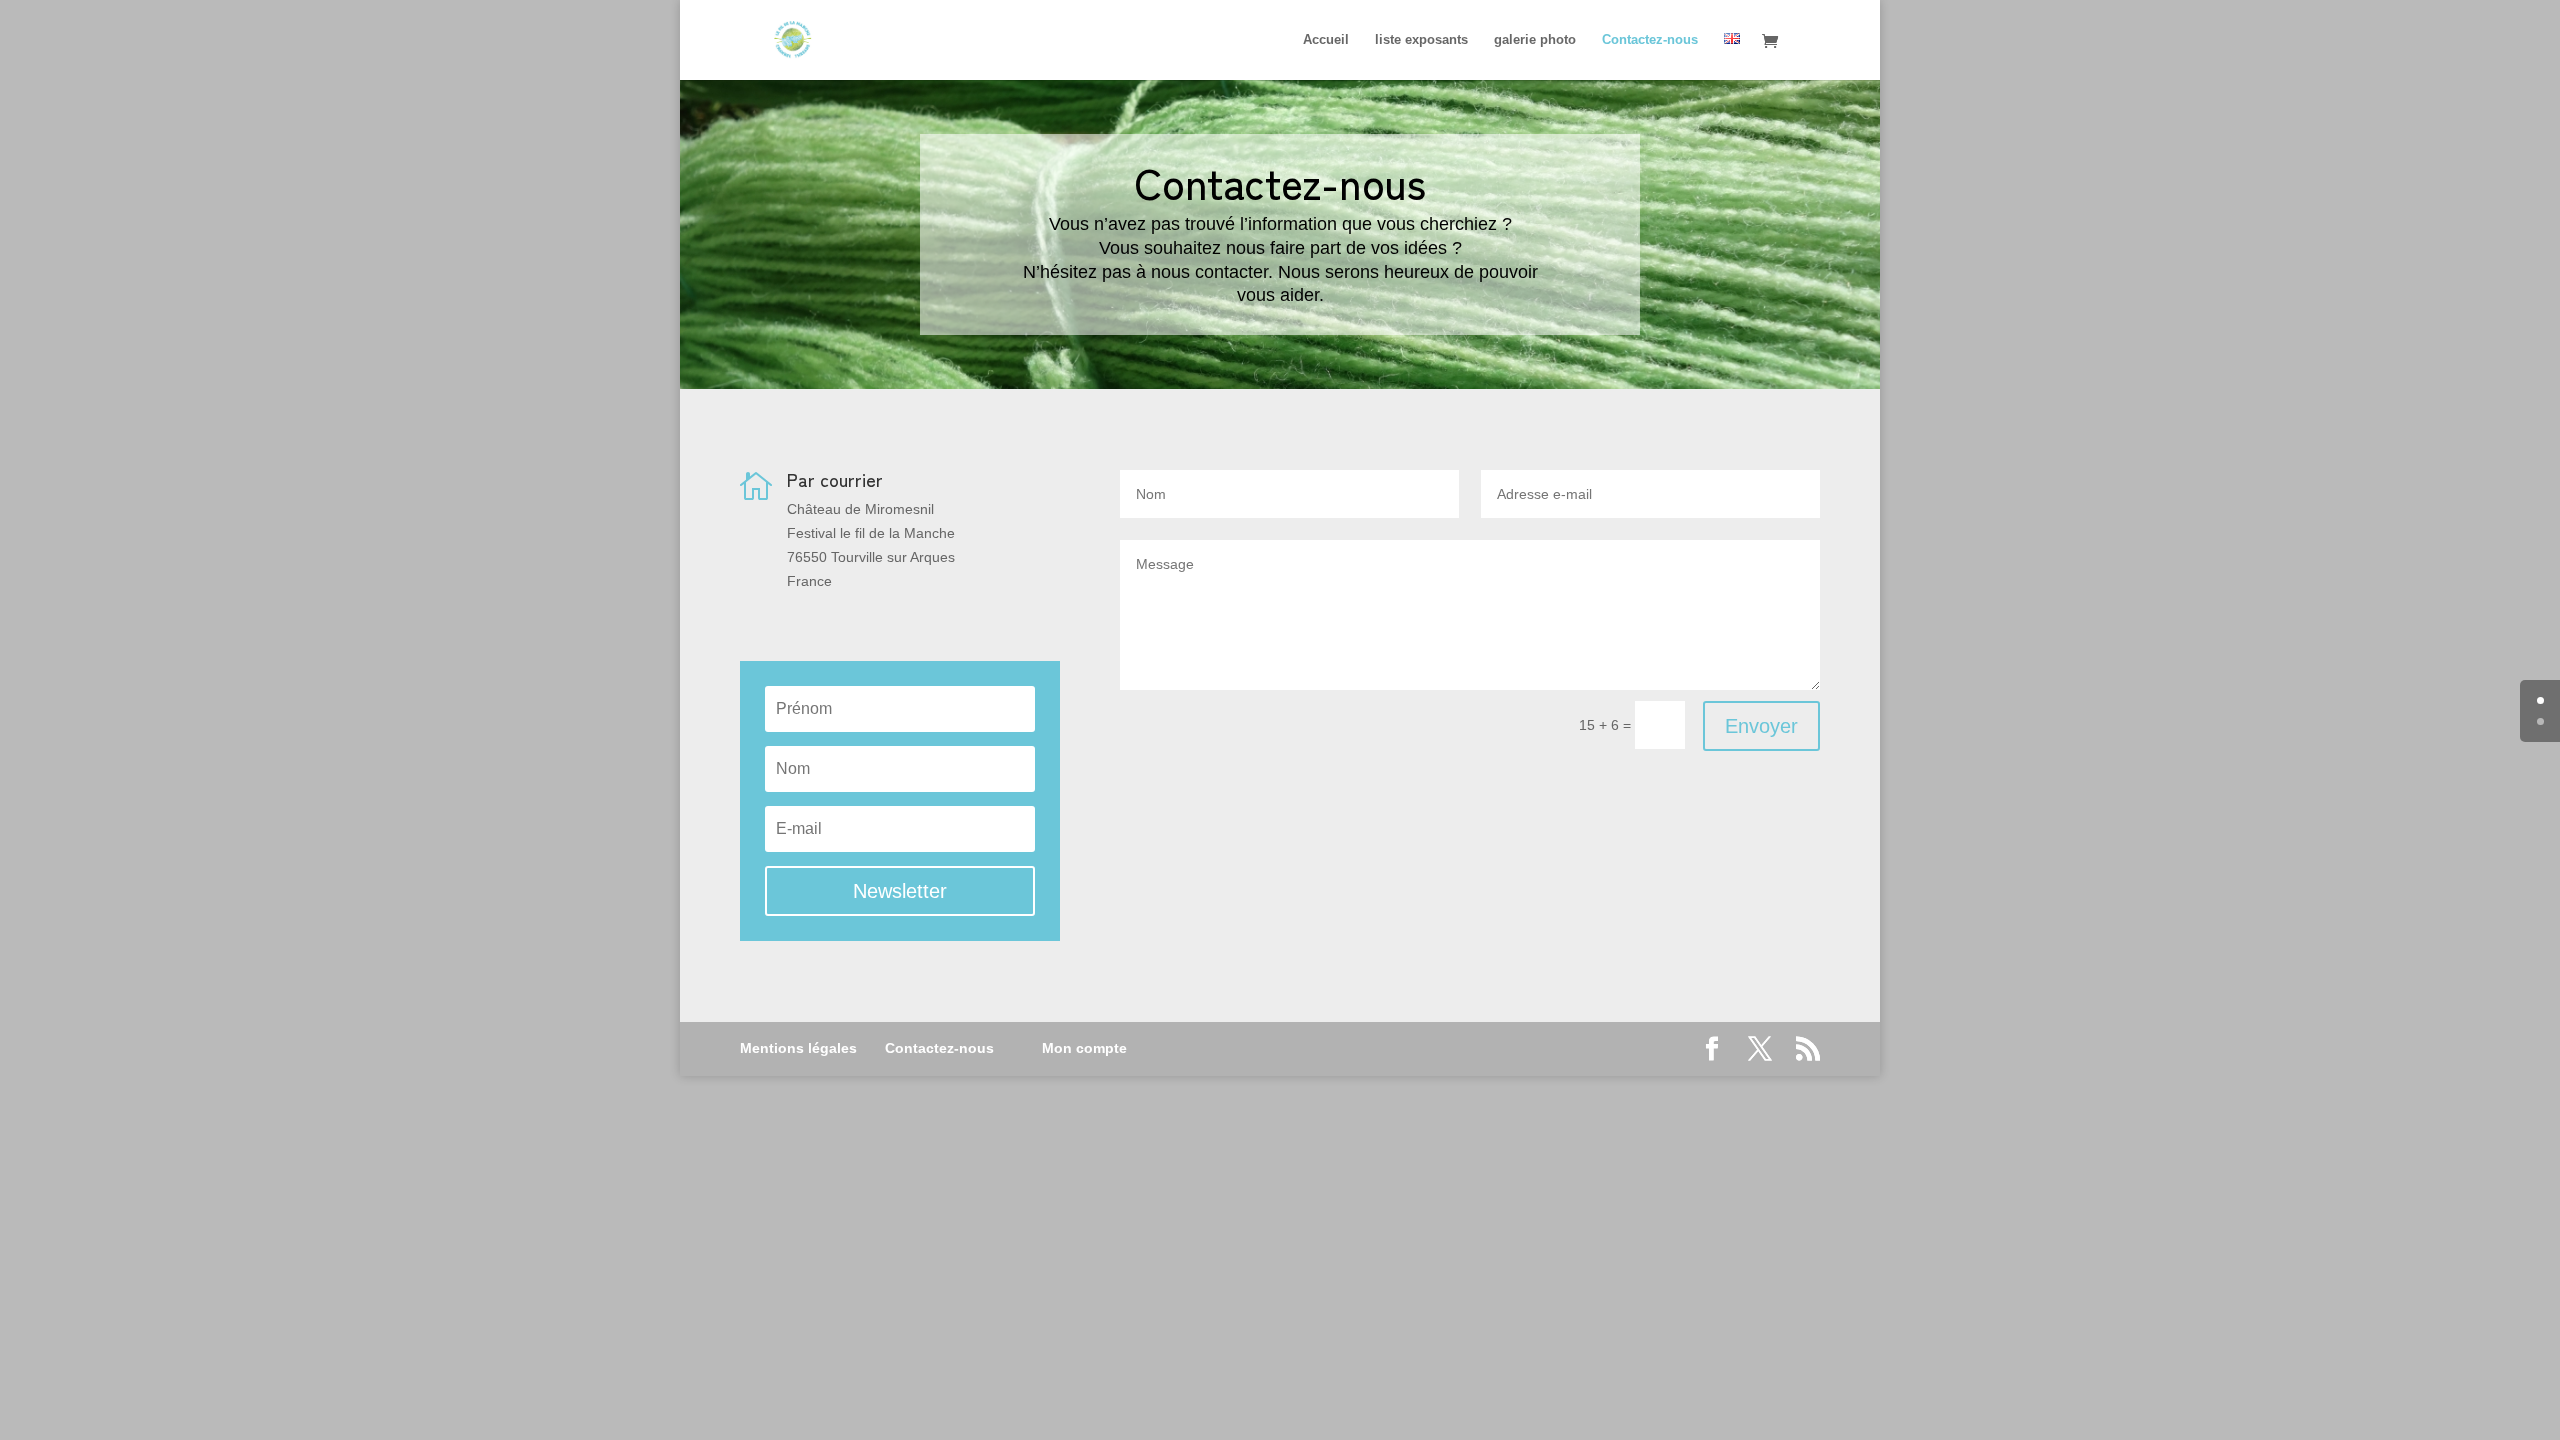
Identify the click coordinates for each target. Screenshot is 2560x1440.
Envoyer (1761, 726)
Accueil (1326, 40)
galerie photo (1535, 40)
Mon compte (1084, 1048)
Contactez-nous (1650, 40)
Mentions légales (798, 1048)
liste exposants (1421, 40)
